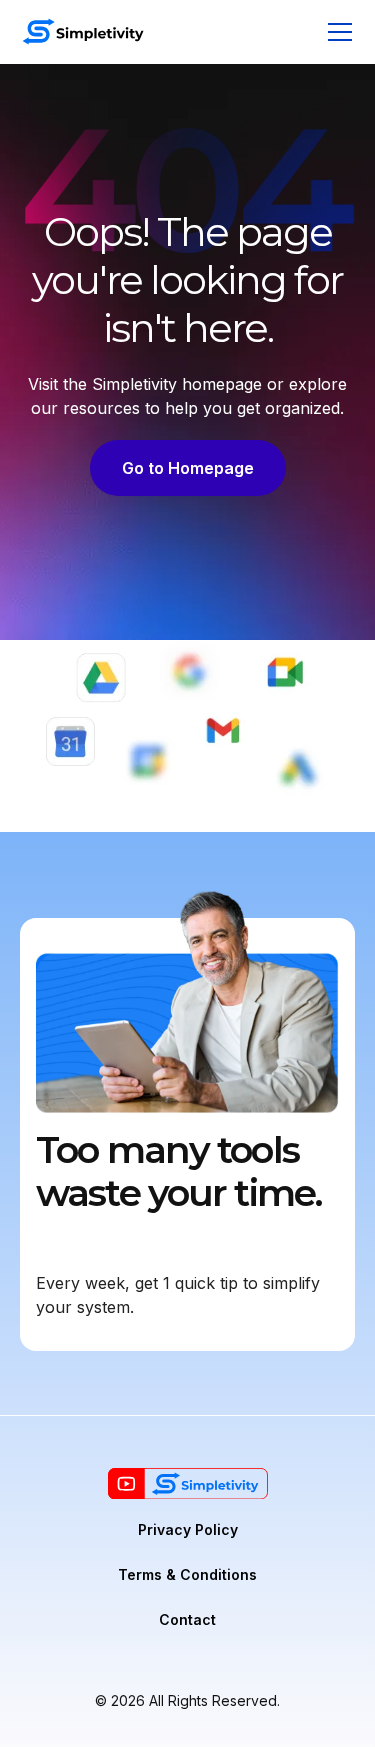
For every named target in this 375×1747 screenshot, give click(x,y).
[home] (83, 31)
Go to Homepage (188, 468)
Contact (187, 1619)
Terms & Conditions (187, 1574)
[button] (336, 32)
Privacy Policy (188, 1529)
